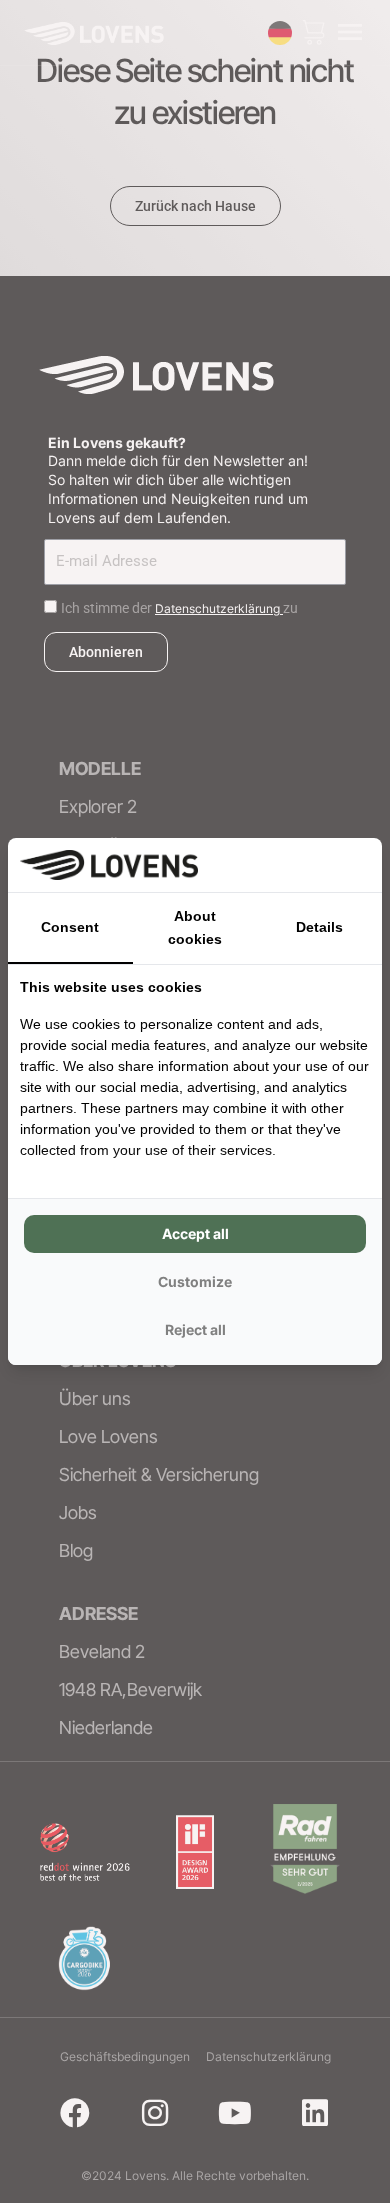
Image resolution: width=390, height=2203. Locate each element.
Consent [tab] (70, 927)
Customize (195, 1281)
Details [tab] (319, 927)
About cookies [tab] (195, 927)
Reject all (195, 1329)
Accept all (195, 1233)
